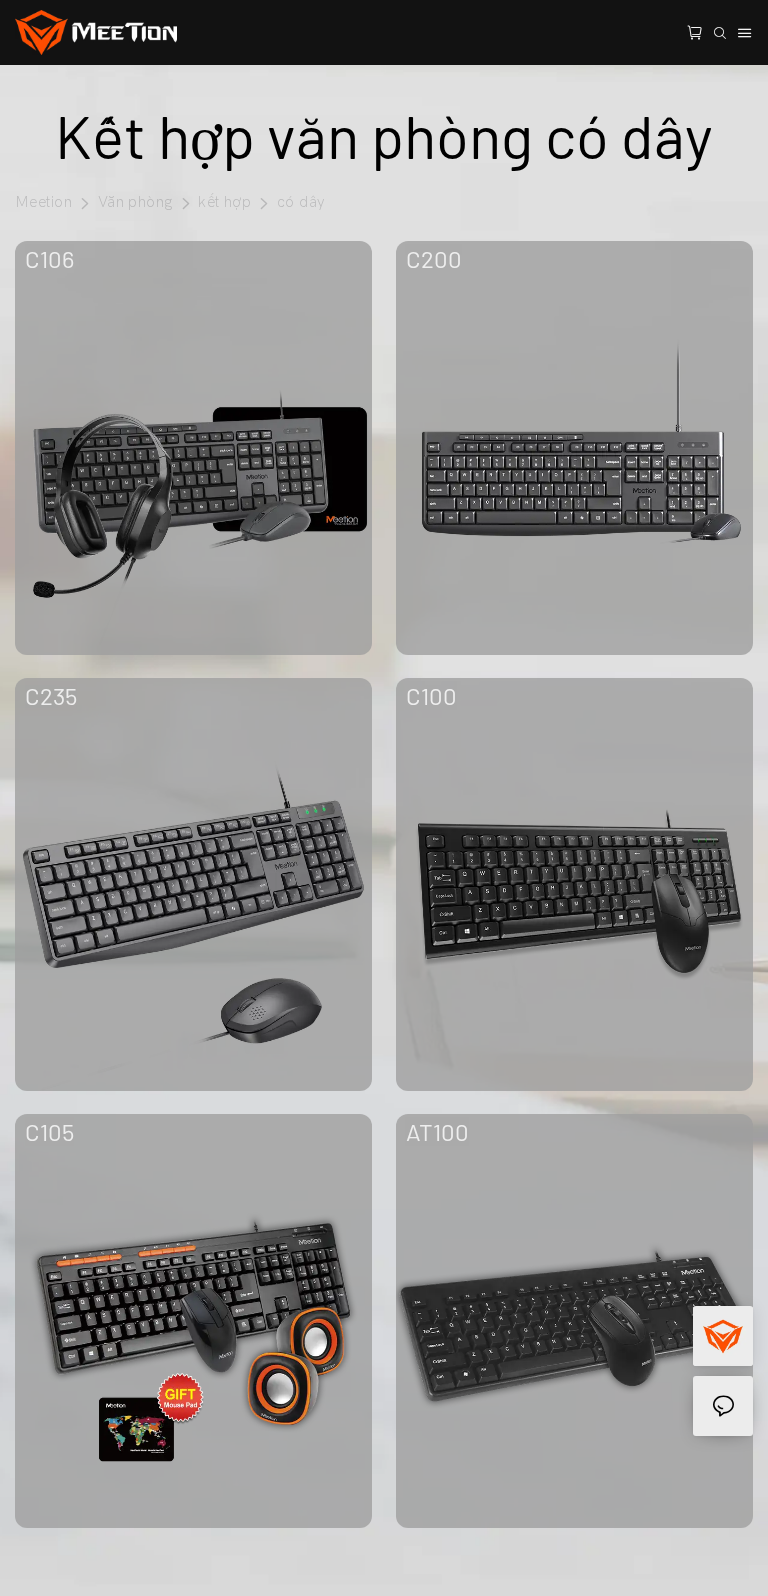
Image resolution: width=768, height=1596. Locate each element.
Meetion (43, 202)
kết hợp (224, 202)
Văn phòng (135, 202)
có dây (301, 202)
